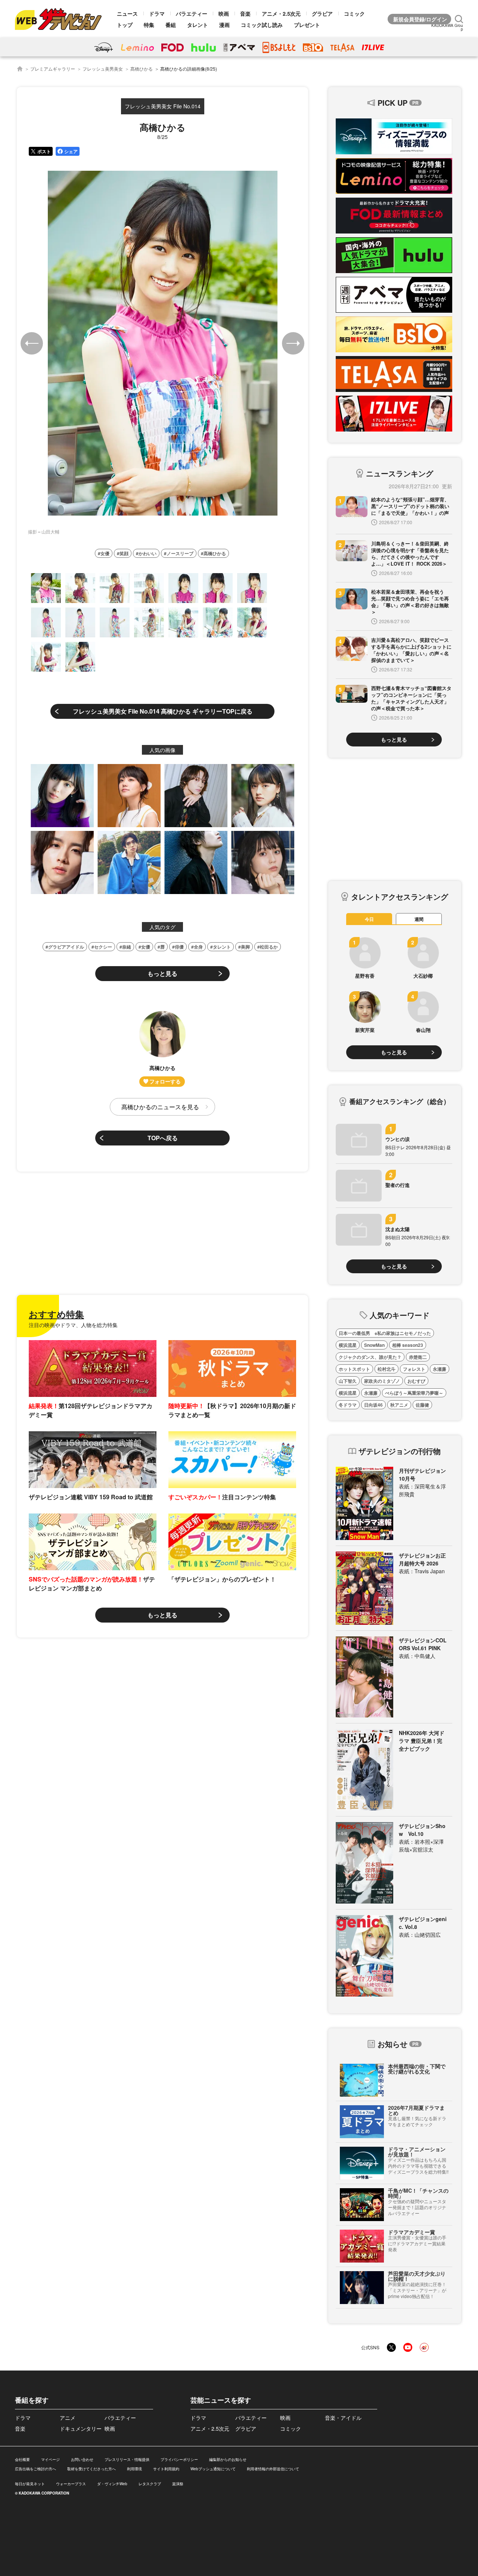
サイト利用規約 (166, 2469)
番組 (171, 25)
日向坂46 (373, 1405)
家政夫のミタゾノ (382, 1381)
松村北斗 (387, 1369)
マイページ (50, 2459)
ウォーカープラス (71, 2484)
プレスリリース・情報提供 (127, 2459)
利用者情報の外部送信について (273, 2469)
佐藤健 (422, 1405)
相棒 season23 (408, 1345)
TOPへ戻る (163, 1138)
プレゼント (307, 25)
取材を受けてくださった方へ (91, 2469)
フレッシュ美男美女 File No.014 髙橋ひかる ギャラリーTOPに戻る (163, 711)
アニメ (68, 2418)
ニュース (127, 13)
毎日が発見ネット (30, 2484)
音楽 (245, 13)
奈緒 (127, 947)
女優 (105, 553)
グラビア (322, 13)
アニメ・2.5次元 (281, 13)
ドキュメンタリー (81, 2428)
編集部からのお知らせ (228, 2459)
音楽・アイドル (343, 2418)
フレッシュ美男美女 (103, 69)
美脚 (245, 947)
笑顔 (124, 553)
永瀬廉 (440, 1369)
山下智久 (348, 1381)
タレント (198, 25)
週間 (419, 919)
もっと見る (162, 973)
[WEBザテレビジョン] (20, 69)
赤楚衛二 (418, 1357)
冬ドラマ (348, 1405)
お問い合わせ (82, 2459)
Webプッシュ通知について (213, 2469)
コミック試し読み (262, 25)
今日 (369, 919)
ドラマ (157, 13)
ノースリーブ (180, 553)
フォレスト (414, 1369)
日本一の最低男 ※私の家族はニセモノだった (385, 1333)
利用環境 (134, 2469)
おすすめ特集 (56, 1314)
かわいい (148, 553)
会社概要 (22, 2459)
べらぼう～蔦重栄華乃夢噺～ (414, 1393)
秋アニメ (399, 1405)
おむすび (416, 1381)
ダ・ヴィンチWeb (112, 2484)
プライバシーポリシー (179, 2459)
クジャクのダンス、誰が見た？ (370, 1357)
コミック (354, 13)
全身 (198, 947)
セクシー (103, 947)
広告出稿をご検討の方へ (35, 2469)
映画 (224, 13)
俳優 (179, 947)
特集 (149, 25)
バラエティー (192, 13)
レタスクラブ (150, 2484)
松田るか (269, 947)
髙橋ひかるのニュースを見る (160, 1107)
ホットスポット (354, 1369)
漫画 (224, 25)
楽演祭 (178, 2484)
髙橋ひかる (142, 69)
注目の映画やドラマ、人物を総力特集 (73, 1325)
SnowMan (374, 1345)
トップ (125, 25)
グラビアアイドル (66, 947)
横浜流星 (348, 1345)
